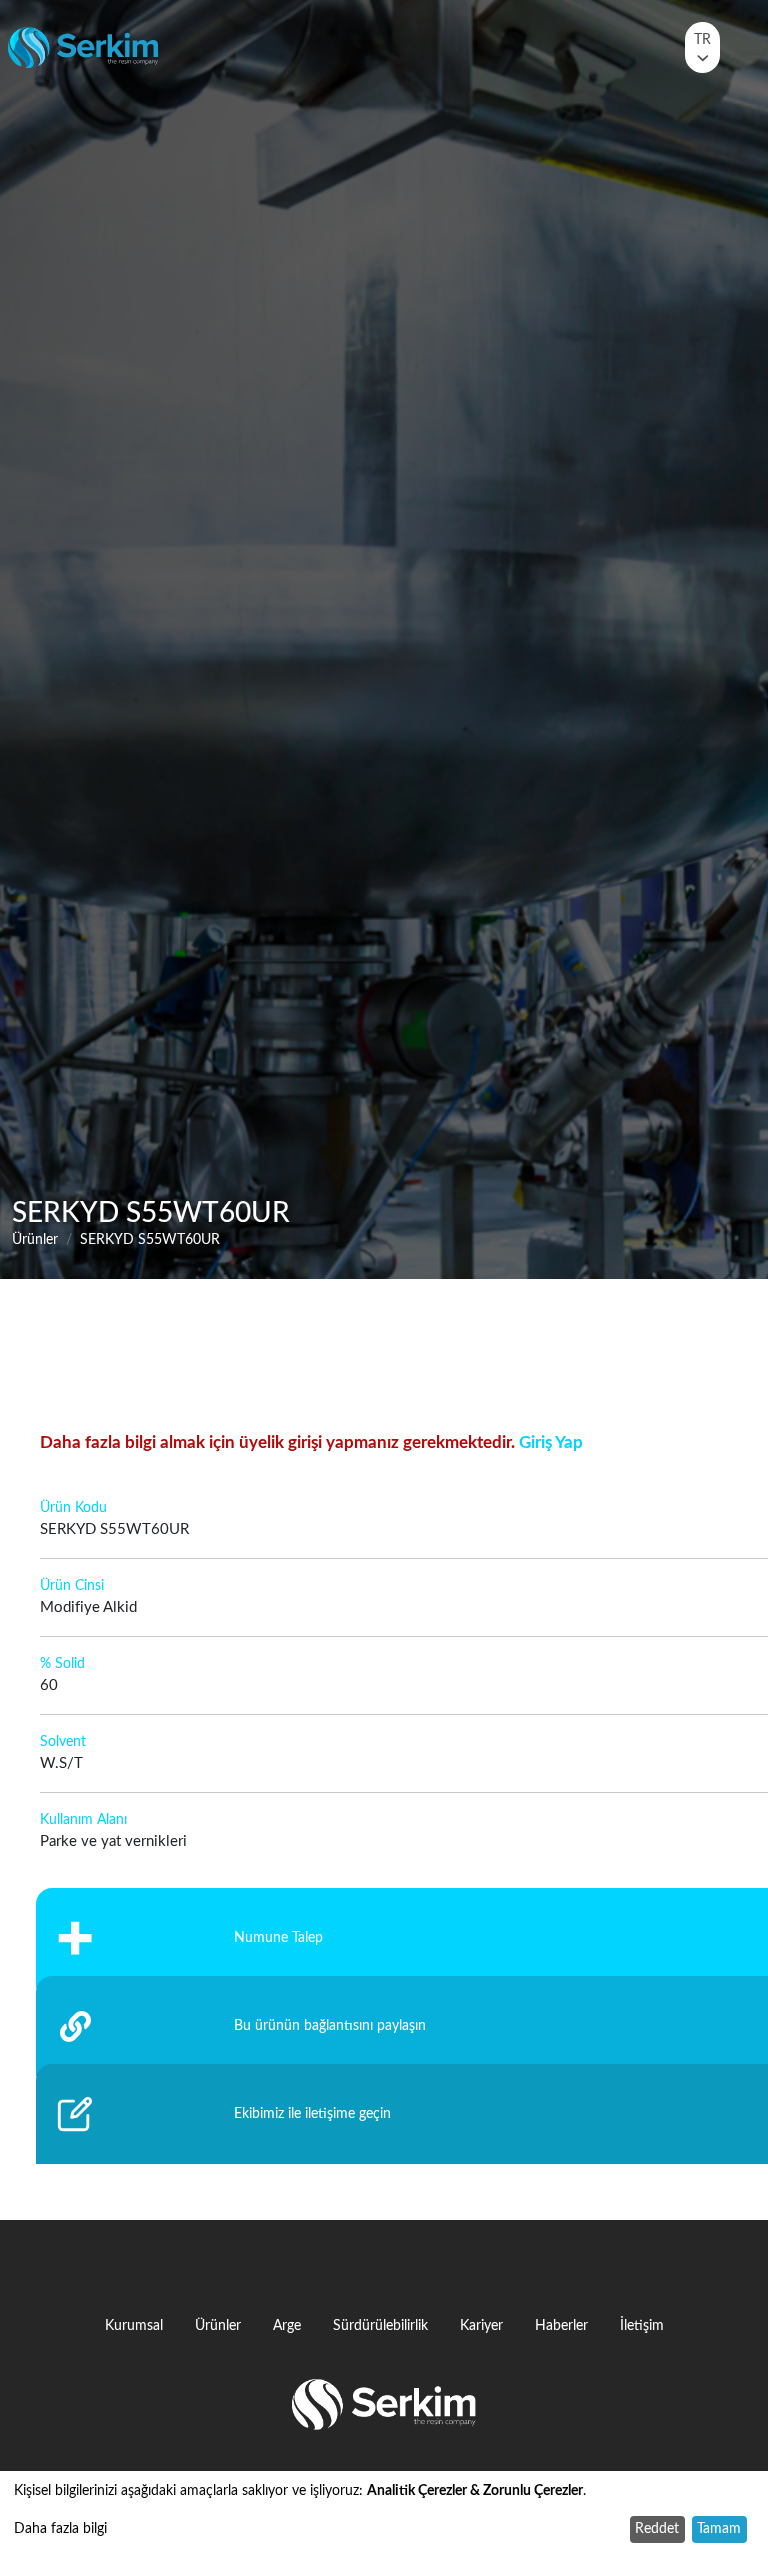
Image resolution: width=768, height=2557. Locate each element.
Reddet (657, 2529)
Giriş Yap (551, 1442)
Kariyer (481, 2325)
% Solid (62, 1664)
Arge (287, 2325)
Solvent (63, 1742)
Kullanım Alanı (83, 1820)
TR (702, 39)
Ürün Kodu (73, 1508)
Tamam (719, 2529)
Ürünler (35, 1240)
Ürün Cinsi (72, 1586)
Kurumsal (134, 2325)
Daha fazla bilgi (60, 2529)
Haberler (561, 2325)
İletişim (642, 2325)
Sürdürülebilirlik (380, 2325)
